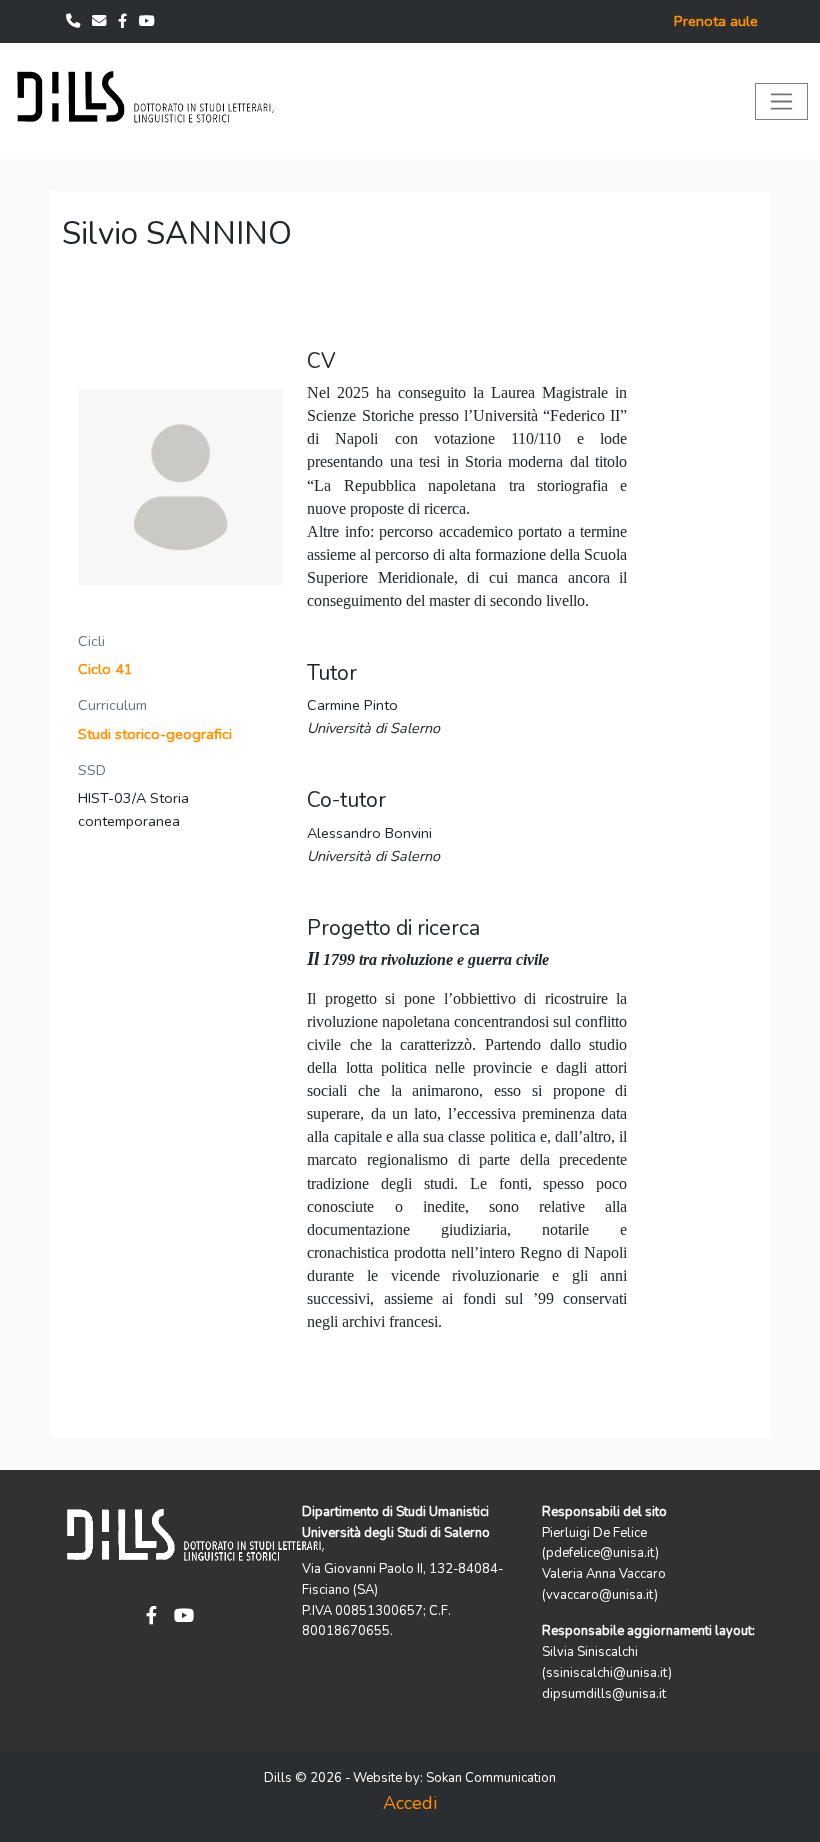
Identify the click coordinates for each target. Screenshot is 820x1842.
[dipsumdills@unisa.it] (101, 21)
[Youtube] (147, 21)
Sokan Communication (491, 1778)
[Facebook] (124, 21)
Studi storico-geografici (155, 734)
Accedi (410, 1803)
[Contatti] (75, 21)
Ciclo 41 (105, 669)
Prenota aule (716, 21)
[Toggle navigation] (781, 101)
